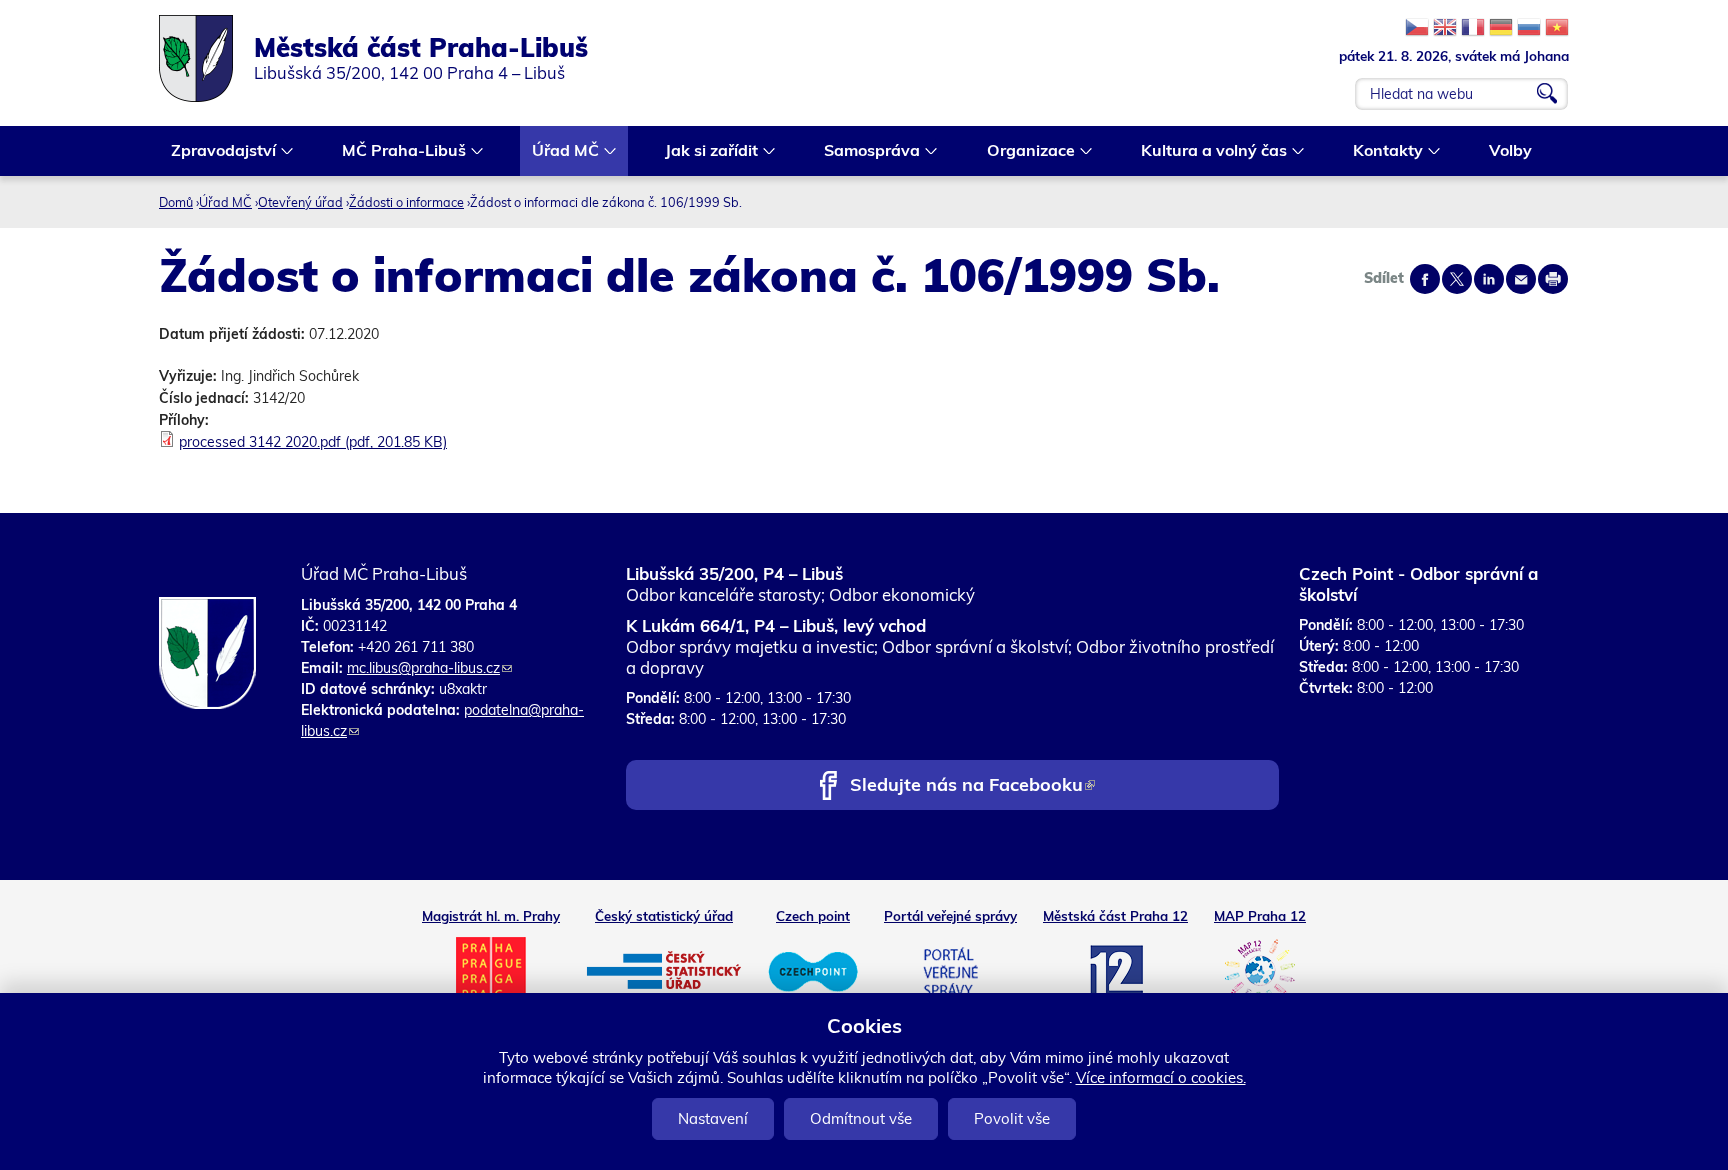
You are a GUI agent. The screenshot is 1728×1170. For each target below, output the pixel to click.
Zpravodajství (217, 152)
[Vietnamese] (1557, 27)
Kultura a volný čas (1208, 152)
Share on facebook (1425, 279)
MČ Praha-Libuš (398, 152)
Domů (176, 202)
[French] (1473, 27)
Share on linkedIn (1489, 279)
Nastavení (713, 1118)
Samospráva (866, 152)
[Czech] (1417, 27)
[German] (1501, 27)
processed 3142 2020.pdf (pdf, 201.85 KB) (313, 442)
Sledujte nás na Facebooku (972, 786)
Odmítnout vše (861, 1118)
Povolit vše (1012, 1118)
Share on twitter (1457, 279)
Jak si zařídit (705, 152)
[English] (1445, 27)
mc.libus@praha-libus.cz (429, 668)
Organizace (1025, 152)
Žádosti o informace (406, 202)
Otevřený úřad (300, 202)
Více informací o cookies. (1161, 1077)
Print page (1553, 279)
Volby (1510, 150)
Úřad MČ (559, 152)
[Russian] (1529, 27)
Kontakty (1382, 152)
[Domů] (206, 58)
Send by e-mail (1521, 279)
